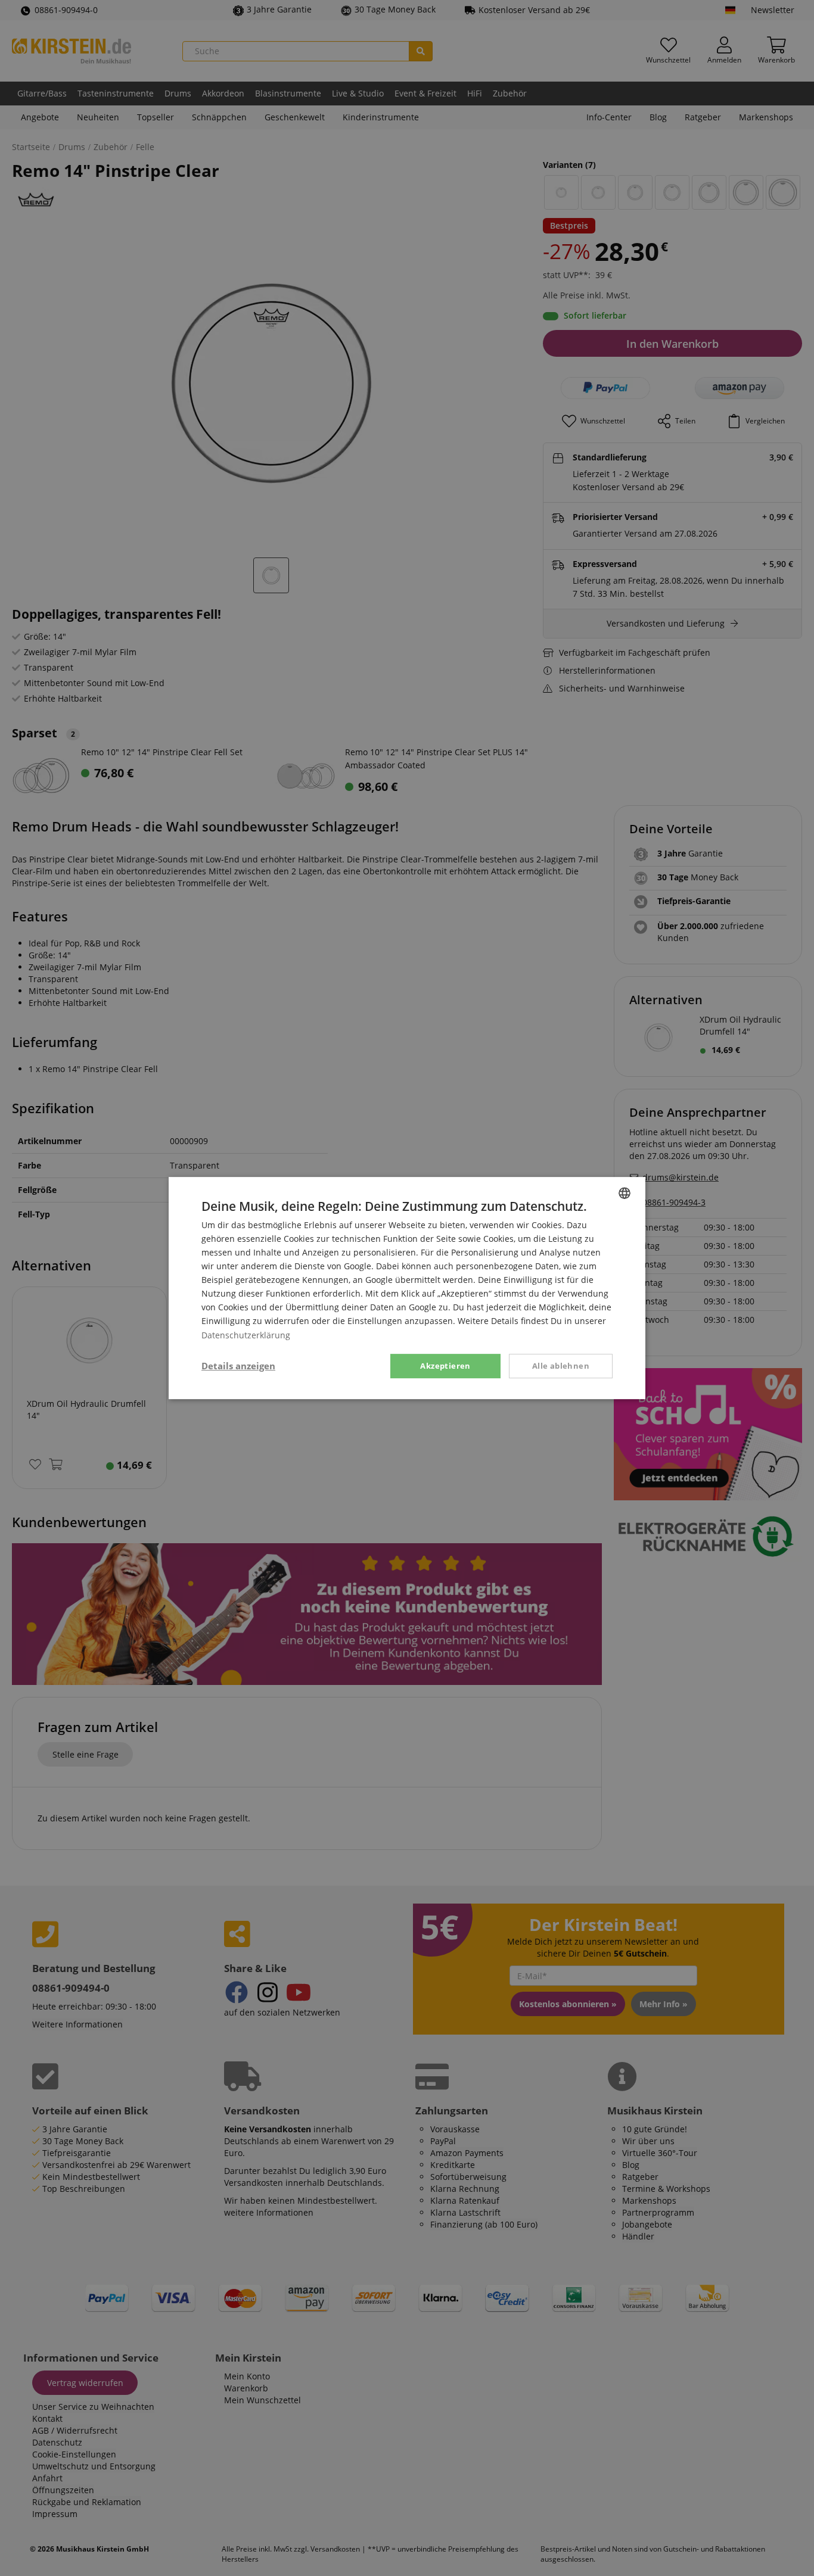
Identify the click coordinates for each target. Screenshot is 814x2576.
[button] (238, 1366)
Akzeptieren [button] (445, 1366)
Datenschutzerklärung (246, 1335)
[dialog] (407, 1288)
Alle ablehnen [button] (561, 1366)
